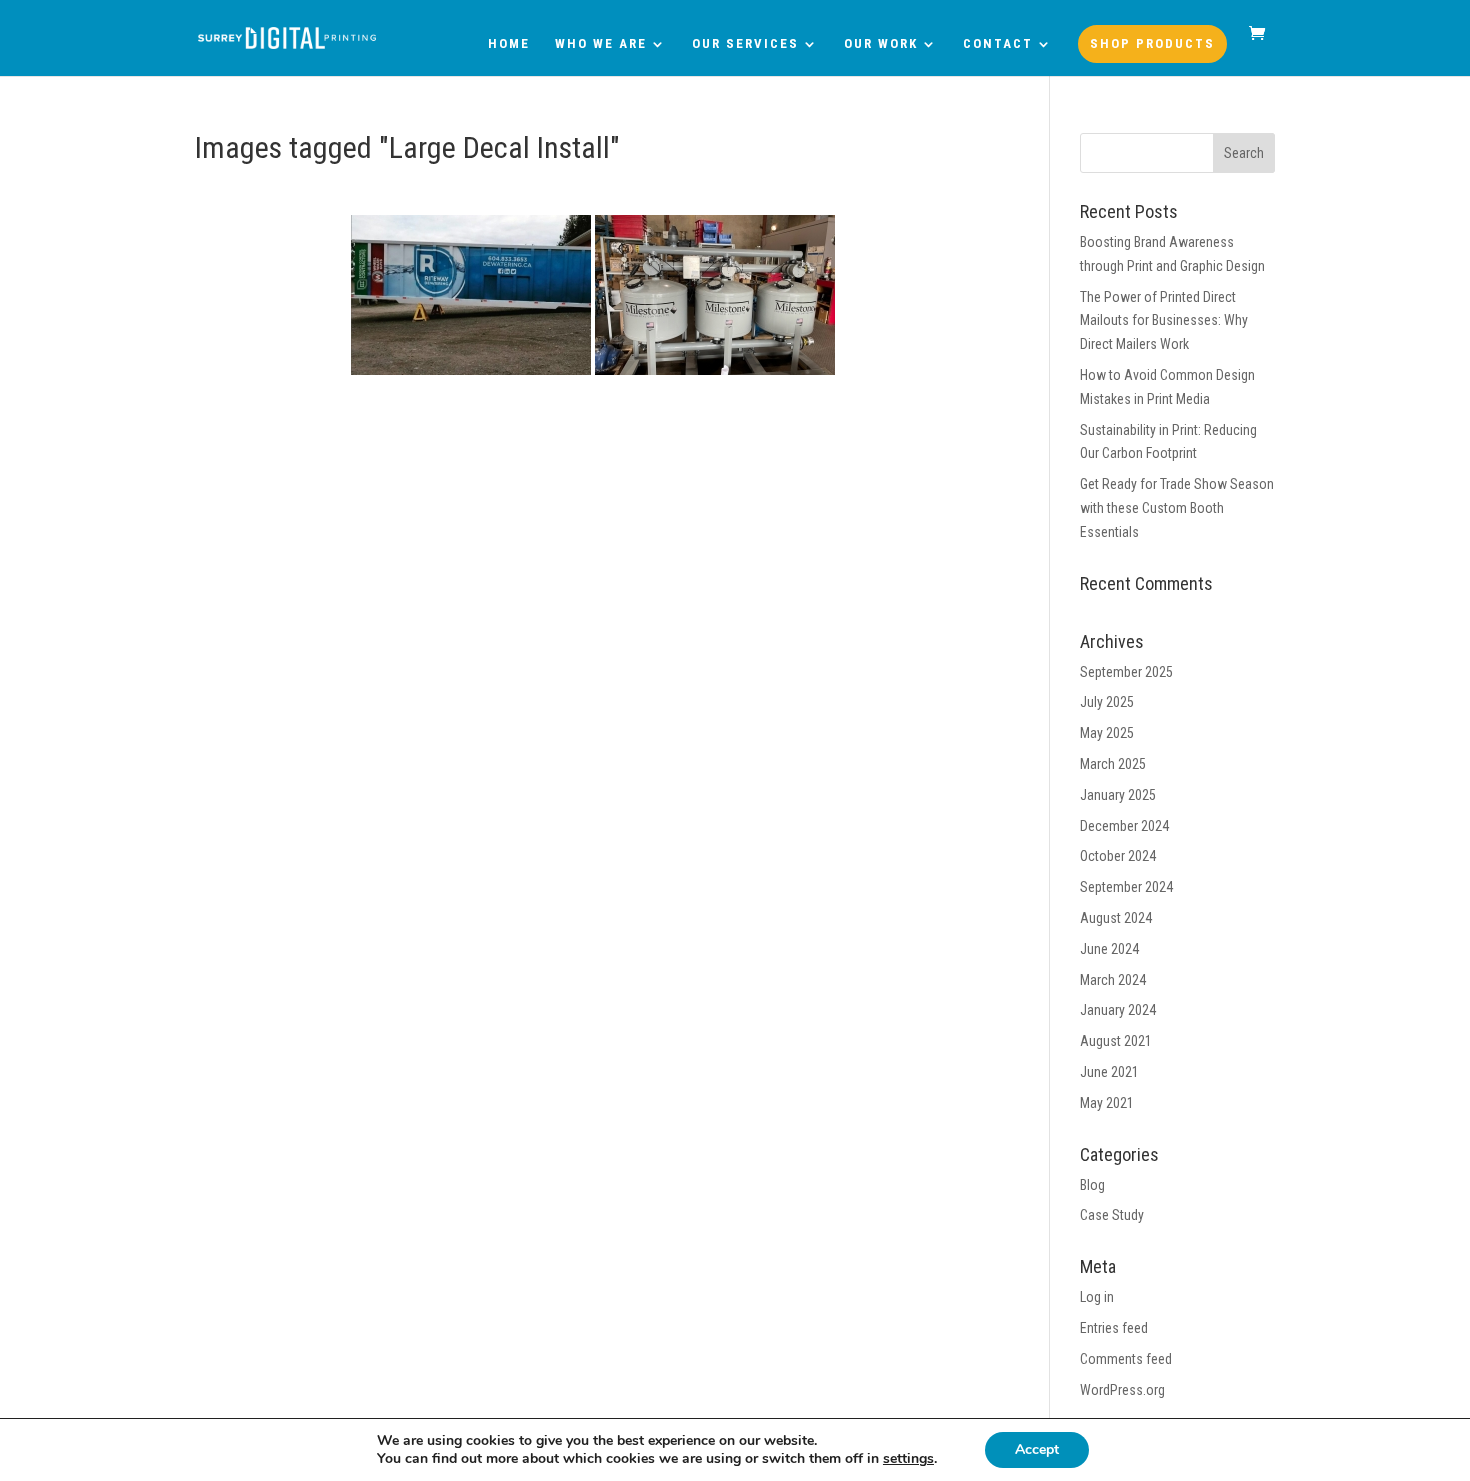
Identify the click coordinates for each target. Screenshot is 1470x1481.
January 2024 (1118, 1010)
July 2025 (1107, 702)
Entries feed (1114, 1328)
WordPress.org (1122, 1390)
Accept (1037, 1449)
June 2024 (1109, 949)
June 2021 (1109, 1072)
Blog (1092, 1185)
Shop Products (1152, 43)
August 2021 (1116, 1041)
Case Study (1112, 1215)
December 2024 (1124, 826)
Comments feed (1126, 1359)
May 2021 (1107, 1103)
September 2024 (1126, 887)
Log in (1097, 1297)
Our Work (881, 44)
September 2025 (1126, 672)
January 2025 (1118, 795)
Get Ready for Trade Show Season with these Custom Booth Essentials (1177, 508)
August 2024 (1116, 918)
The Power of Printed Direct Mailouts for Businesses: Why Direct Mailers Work (1164, 321)
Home (509, 44)
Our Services (745, 44)
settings (908, 1459)
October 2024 (1118, 856)
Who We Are (601, 44)
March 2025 (1113, 764)
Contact (998, 44)
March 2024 (1113, 980)
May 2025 (1107, 733)
